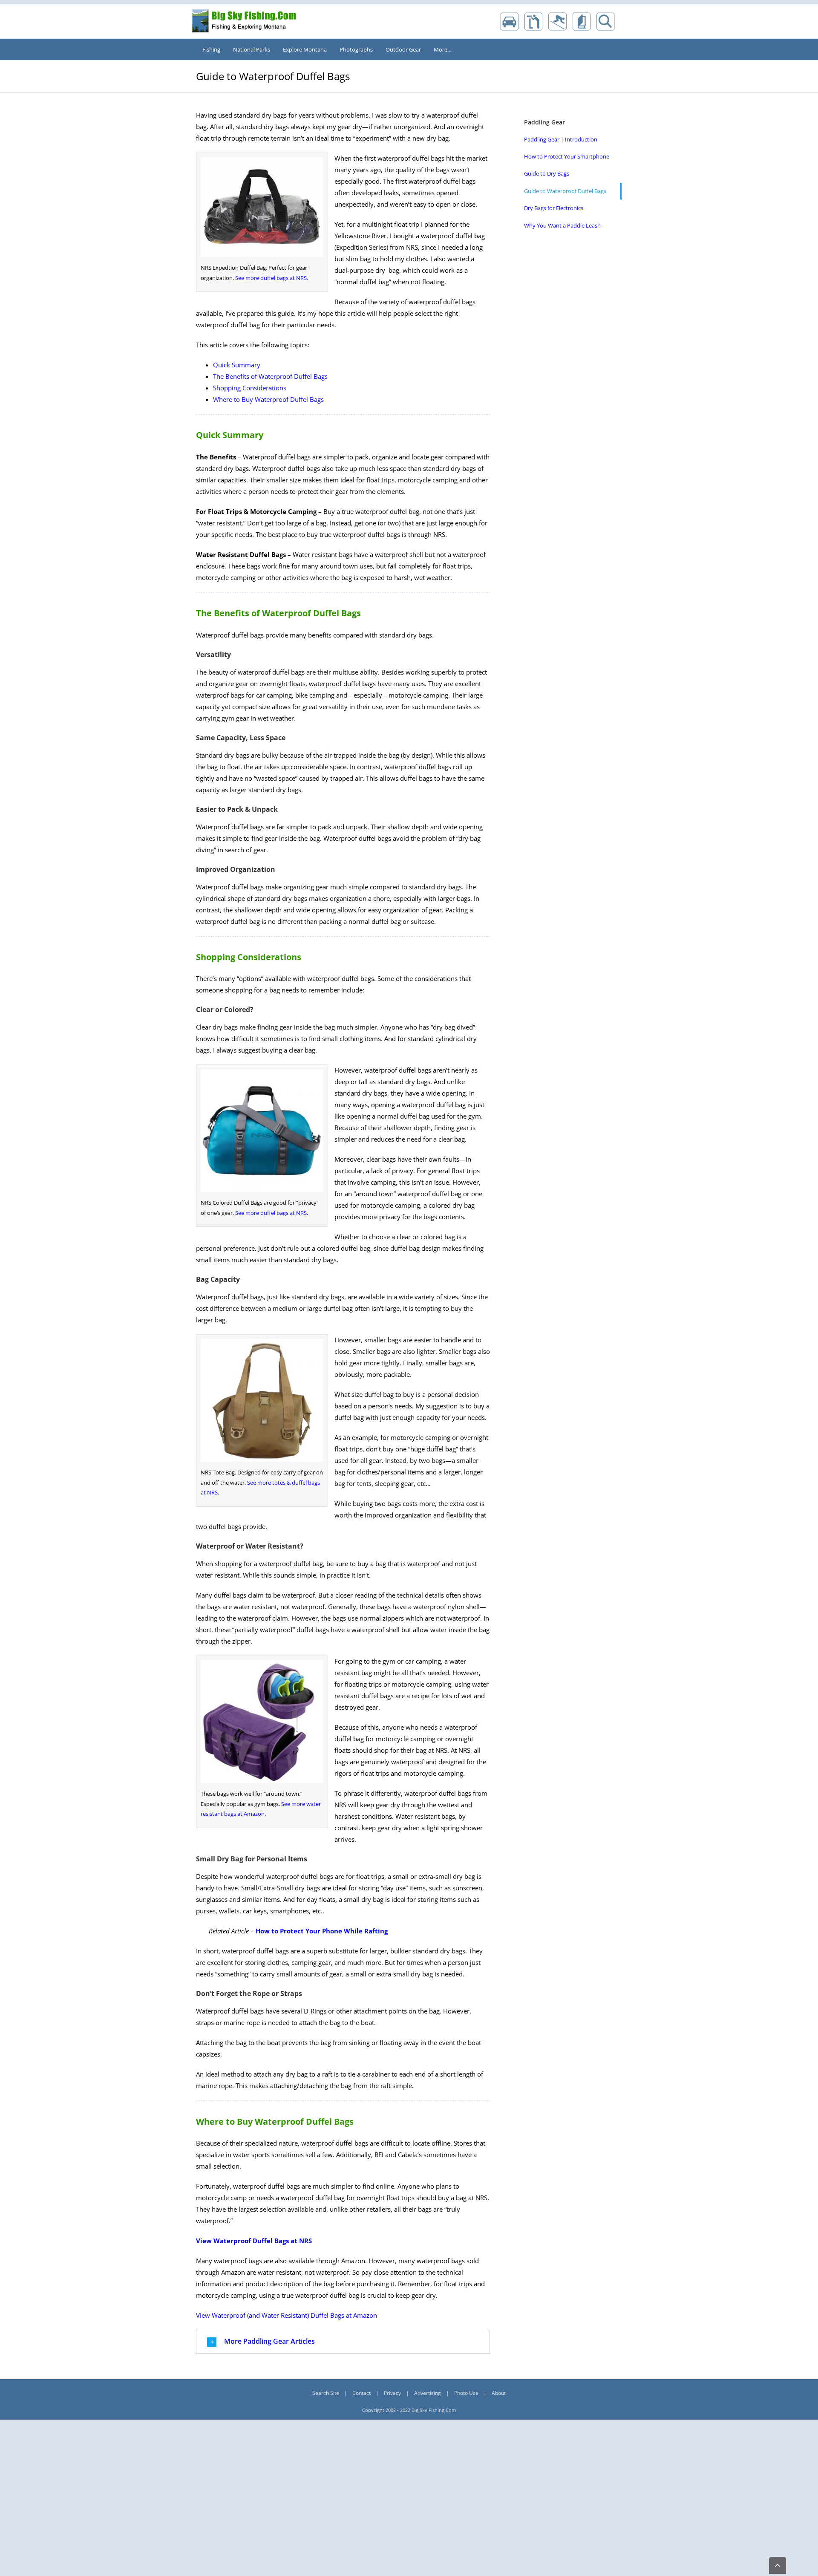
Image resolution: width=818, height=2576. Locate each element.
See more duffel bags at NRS (271, 278)
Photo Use (466, 2393)
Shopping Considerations (250, 388)
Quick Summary (237, 365)
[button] (343, 2342)
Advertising (428, 2393)
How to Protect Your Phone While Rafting (322, 1931)
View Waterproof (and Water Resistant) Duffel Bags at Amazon (287, 2315)
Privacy (392, 2393)
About (499, 2393)
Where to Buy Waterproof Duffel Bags (268, 399)
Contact (361, 2393)
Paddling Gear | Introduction (561, 139)
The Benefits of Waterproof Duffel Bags (270, 376)
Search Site (326, 2393)
